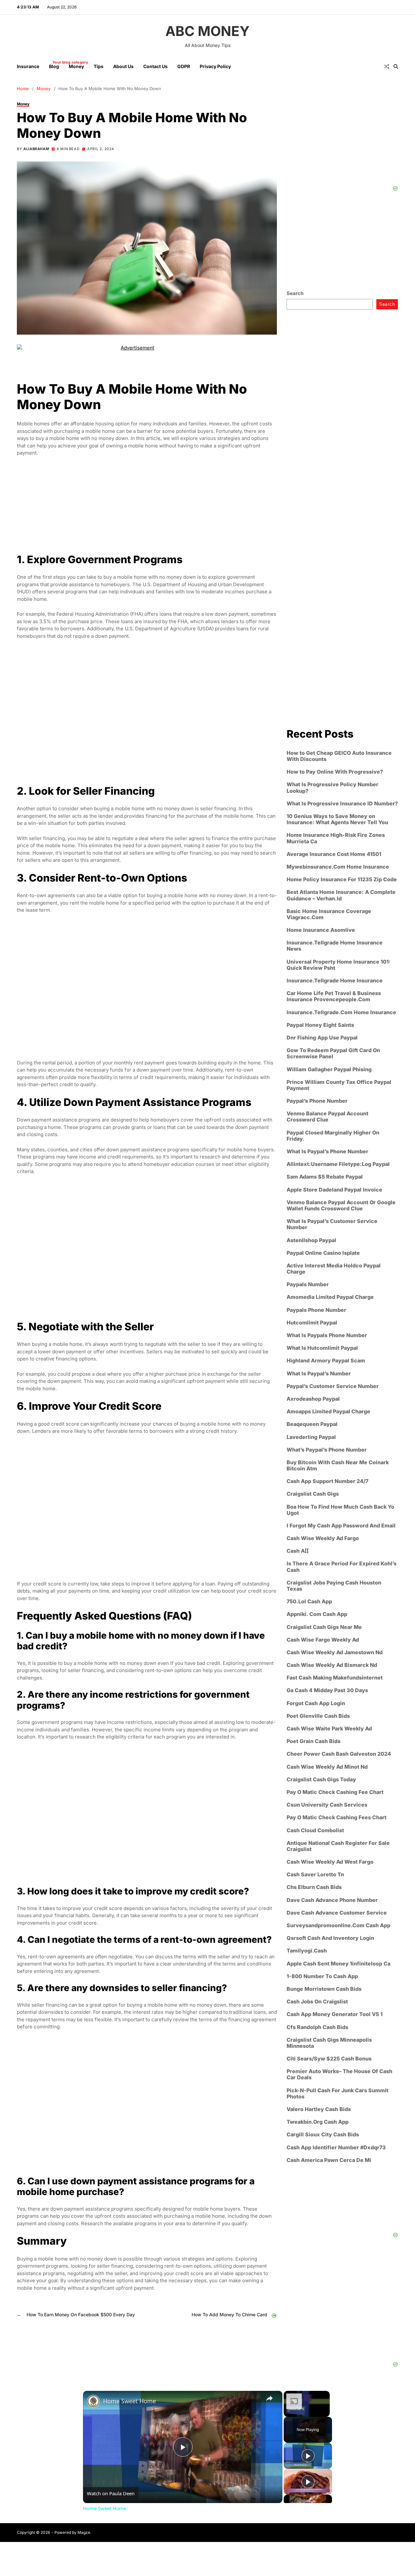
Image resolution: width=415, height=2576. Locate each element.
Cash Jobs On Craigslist (317, 2002)
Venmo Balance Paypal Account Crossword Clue (327, 1117)
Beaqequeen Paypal (312, 1424)
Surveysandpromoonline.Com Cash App (338, 1925)
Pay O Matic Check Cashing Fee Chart (335, 1792)
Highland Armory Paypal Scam (326, 1361)
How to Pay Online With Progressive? (335, 772)
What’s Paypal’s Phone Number (327, 1450)
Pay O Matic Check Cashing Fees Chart (337, 1817)
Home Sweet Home (130, 2401)
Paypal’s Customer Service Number (333, 1386)
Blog (54, 65)
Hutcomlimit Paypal (312, 1323)
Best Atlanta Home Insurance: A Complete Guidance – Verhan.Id (341, 895)
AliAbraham (36, 149)
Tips (99, 66)
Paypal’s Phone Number (317, 1101)
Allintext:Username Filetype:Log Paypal (338, 1164)
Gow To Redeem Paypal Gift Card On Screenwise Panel (333, 1053)
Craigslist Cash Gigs (313, 1494)
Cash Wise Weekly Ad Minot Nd (327, 1767)
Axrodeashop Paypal (313, 1399)
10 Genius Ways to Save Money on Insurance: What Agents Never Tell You (337, 819)
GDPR (184, 66)
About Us (123, 66)
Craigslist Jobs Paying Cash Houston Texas (334, 1586)
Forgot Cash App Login (316, 1703)
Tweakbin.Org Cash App (318, 2122)
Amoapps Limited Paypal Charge (328, 1412)
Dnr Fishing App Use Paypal (322, 1038)
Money (76, 66)
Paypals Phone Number (316, 1310)
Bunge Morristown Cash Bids (324, 1989)
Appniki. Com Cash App (317, 1614)
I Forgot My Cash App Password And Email (341, 1526)
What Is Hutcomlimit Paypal (322, 1348)
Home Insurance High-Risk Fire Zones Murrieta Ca (336, 838)
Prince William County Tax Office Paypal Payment (339, 1085)
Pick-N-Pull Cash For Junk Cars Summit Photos (338, 2094)
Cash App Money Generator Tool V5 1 (335, 2014)
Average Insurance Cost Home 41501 (334, 854)
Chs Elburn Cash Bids (314, 1887)
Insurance (28, 66)
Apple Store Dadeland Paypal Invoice (334, 1189)
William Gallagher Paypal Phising (329, 1069)
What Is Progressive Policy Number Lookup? (332, 788)
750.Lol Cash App (309, 1602)
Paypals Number (308, 1284)
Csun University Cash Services (327, 1805)
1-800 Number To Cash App (322, 1976)
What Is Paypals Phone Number (327, 1335)
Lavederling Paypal (311, 1437)
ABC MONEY (207, 31)
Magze (84, 2532)
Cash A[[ (298, 1551)
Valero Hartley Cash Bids (319, 2109)
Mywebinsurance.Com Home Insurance (338, 867)
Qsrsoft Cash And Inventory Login (330, 1938)
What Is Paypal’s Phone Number (327, 1151)
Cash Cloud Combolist (315, 1830)
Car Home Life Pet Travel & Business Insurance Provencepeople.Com (334, 996)
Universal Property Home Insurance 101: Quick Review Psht (339, 965)
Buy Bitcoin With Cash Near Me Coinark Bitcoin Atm (338, 1466)
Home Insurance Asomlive (321, 930)
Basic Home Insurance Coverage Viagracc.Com (329, 914)
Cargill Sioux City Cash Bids (323, 2135)
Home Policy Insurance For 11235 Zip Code (342, 879)
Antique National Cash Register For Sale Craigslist (338, 1846)
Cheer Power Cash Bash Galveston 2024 (339, 1754)
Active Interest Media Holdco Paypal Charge (334, 1269)
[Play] (308, 2456)
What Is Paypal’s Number (319, 1373)
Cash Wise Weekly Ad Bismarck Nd (332, 1665)
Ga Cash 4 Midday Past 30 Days (327, 1690)
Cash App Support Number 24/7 (327, 1481)
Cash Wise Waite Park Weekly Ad (329, 1729)
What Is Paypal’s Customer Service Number (332, 1224)
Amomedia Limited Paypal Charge (330, 1297)
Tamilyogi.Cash (307, 1951)
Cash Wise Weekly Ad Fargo (323, 1538)
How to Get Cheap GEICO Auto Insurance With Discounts (339, 756)
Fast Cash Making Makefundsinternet (335, 1678)
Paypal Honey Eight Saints (320, 1025)
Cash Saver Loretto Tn (315, 1875)
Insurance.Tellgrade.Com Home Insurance (341, 1012)
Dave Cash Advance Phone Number (332, 1900)
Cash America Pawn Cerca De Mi (329, 2160)
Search (295, 293)
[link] (93, 2401)
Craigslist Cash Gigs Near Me (324, 1627)
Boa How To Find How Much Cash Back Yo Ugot (340, 1510)
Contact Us (155, 66)
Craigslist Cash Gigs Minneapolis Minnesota (329, 2043)
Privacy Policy (215, 66)
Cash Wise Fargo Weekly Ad (323, 1640)
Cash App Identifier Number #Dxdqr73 (336, 2148)
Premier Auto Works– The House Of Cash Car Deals (339, 2074)
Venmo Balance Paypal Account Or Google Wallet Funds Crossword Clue (341, 1205)
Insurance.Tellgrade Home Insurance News (335, 946)
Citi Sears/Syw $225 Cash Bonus (329, 2059)
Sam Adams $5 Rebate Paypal (325, 1177)
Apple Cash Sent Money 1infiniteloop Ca (338, 1964)
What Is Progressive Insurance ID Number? (342, 804)
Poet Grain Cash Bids (314, 1741)
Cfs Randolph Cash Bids (317, 2027)
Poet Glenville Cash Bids (318, 1716)
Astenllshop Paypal (311, 1240)
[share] (269, 2398)
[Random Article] (386, 66)
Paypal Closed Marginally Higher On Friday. (333, 1135)
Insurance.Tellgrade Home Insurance (335, 981)
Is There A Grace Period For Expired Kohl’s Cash (342, 1567)
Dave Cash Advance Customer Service (337, 1913)
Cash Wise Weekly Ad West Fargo (330, 1862)
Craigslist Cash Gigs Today (321, 1780)
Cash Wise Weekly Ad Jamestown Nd (335, 1652)
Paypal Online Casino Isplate (323, 1253)
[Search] (396, 66)
